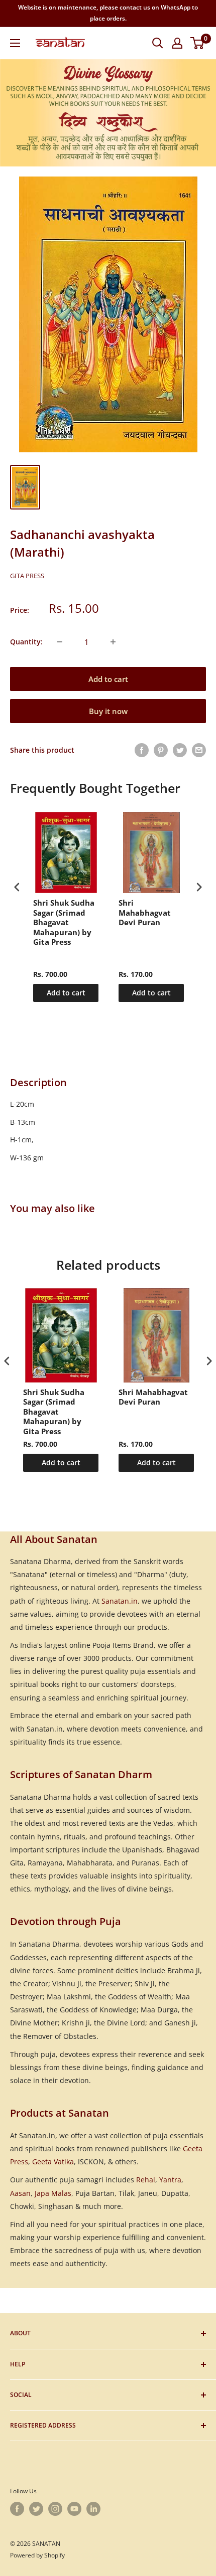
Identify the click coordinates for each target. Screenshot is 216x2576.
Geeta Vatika (53, 2162)
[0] (198, 43)
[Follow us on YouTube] (74, 2509)
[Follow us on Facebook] (17, 2509)
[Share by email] (199, 750)
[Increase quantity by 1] (113, 642)
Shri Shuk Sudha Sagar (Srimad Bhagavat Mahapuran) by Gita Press (64, 922)
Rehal (146, 2180)
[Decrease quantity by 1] (60, 642)
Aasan (20, 2193)
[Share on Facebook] (142, 750)
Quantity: (26, 642)
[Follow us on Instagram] (55, 2509)
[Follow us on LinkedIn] (93, 2509)
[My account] (177, 43)
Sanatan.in (120, 1601)
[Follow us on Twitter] (36, 2509)
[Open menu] (15, 43)
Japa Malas (53, 2193)
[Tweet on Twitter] (180, 750)
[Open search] (158, 43)
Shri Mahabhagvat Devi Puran (145, 913)
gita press (27, 576)
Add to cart (108, 679)
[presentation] (17, 887)
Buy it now (108, 711)
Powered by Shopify (37, 2555)
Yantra (170, 2180)
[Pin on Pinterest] (161, 750)
